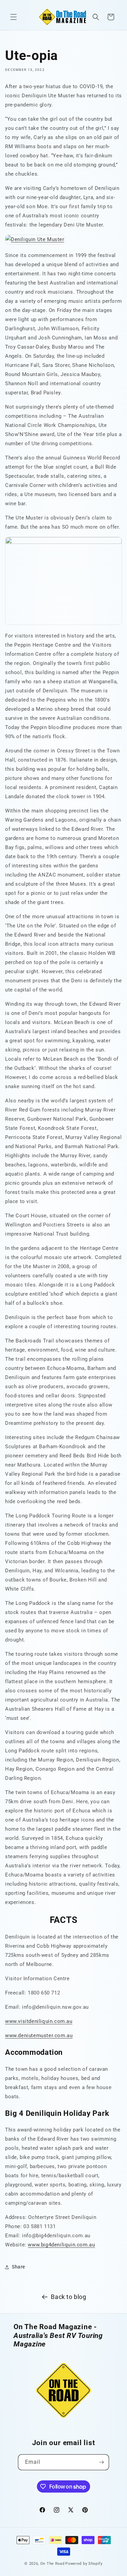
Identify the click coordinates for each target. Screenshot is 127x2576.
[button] (14, 17)
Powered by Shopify (84, 2564)
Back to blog (68, 2297)
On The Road (52, 2564)
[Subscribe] (101, 2462)
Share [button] (18, 2267)
